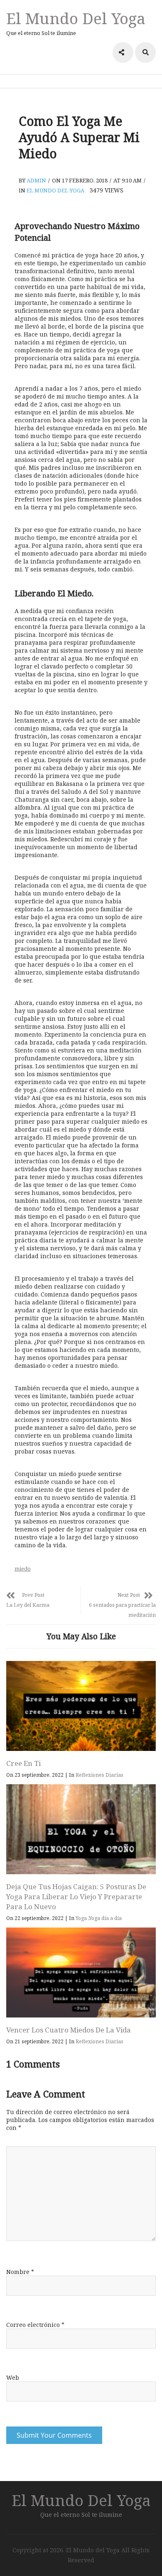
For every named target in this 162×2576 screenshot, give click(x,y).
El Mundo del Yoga (76, 18)
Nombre (20, 2272)
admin (36, 180)
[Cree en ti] (81, 1706)
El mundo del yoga (55, 190)
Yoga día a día (105, 1918)
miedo (23, 1569)
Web (13, 2378)
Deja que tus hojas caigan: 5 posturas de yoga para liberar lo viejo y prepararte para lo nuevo (76, 1896)
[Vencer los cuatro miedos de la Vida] (81, 1973)
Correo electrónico (35, 2325)
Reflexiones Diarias (99, 1775)
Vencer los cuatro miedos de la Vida (69, 2030)
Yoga (81, 1918)
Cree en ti (23, 1763)
